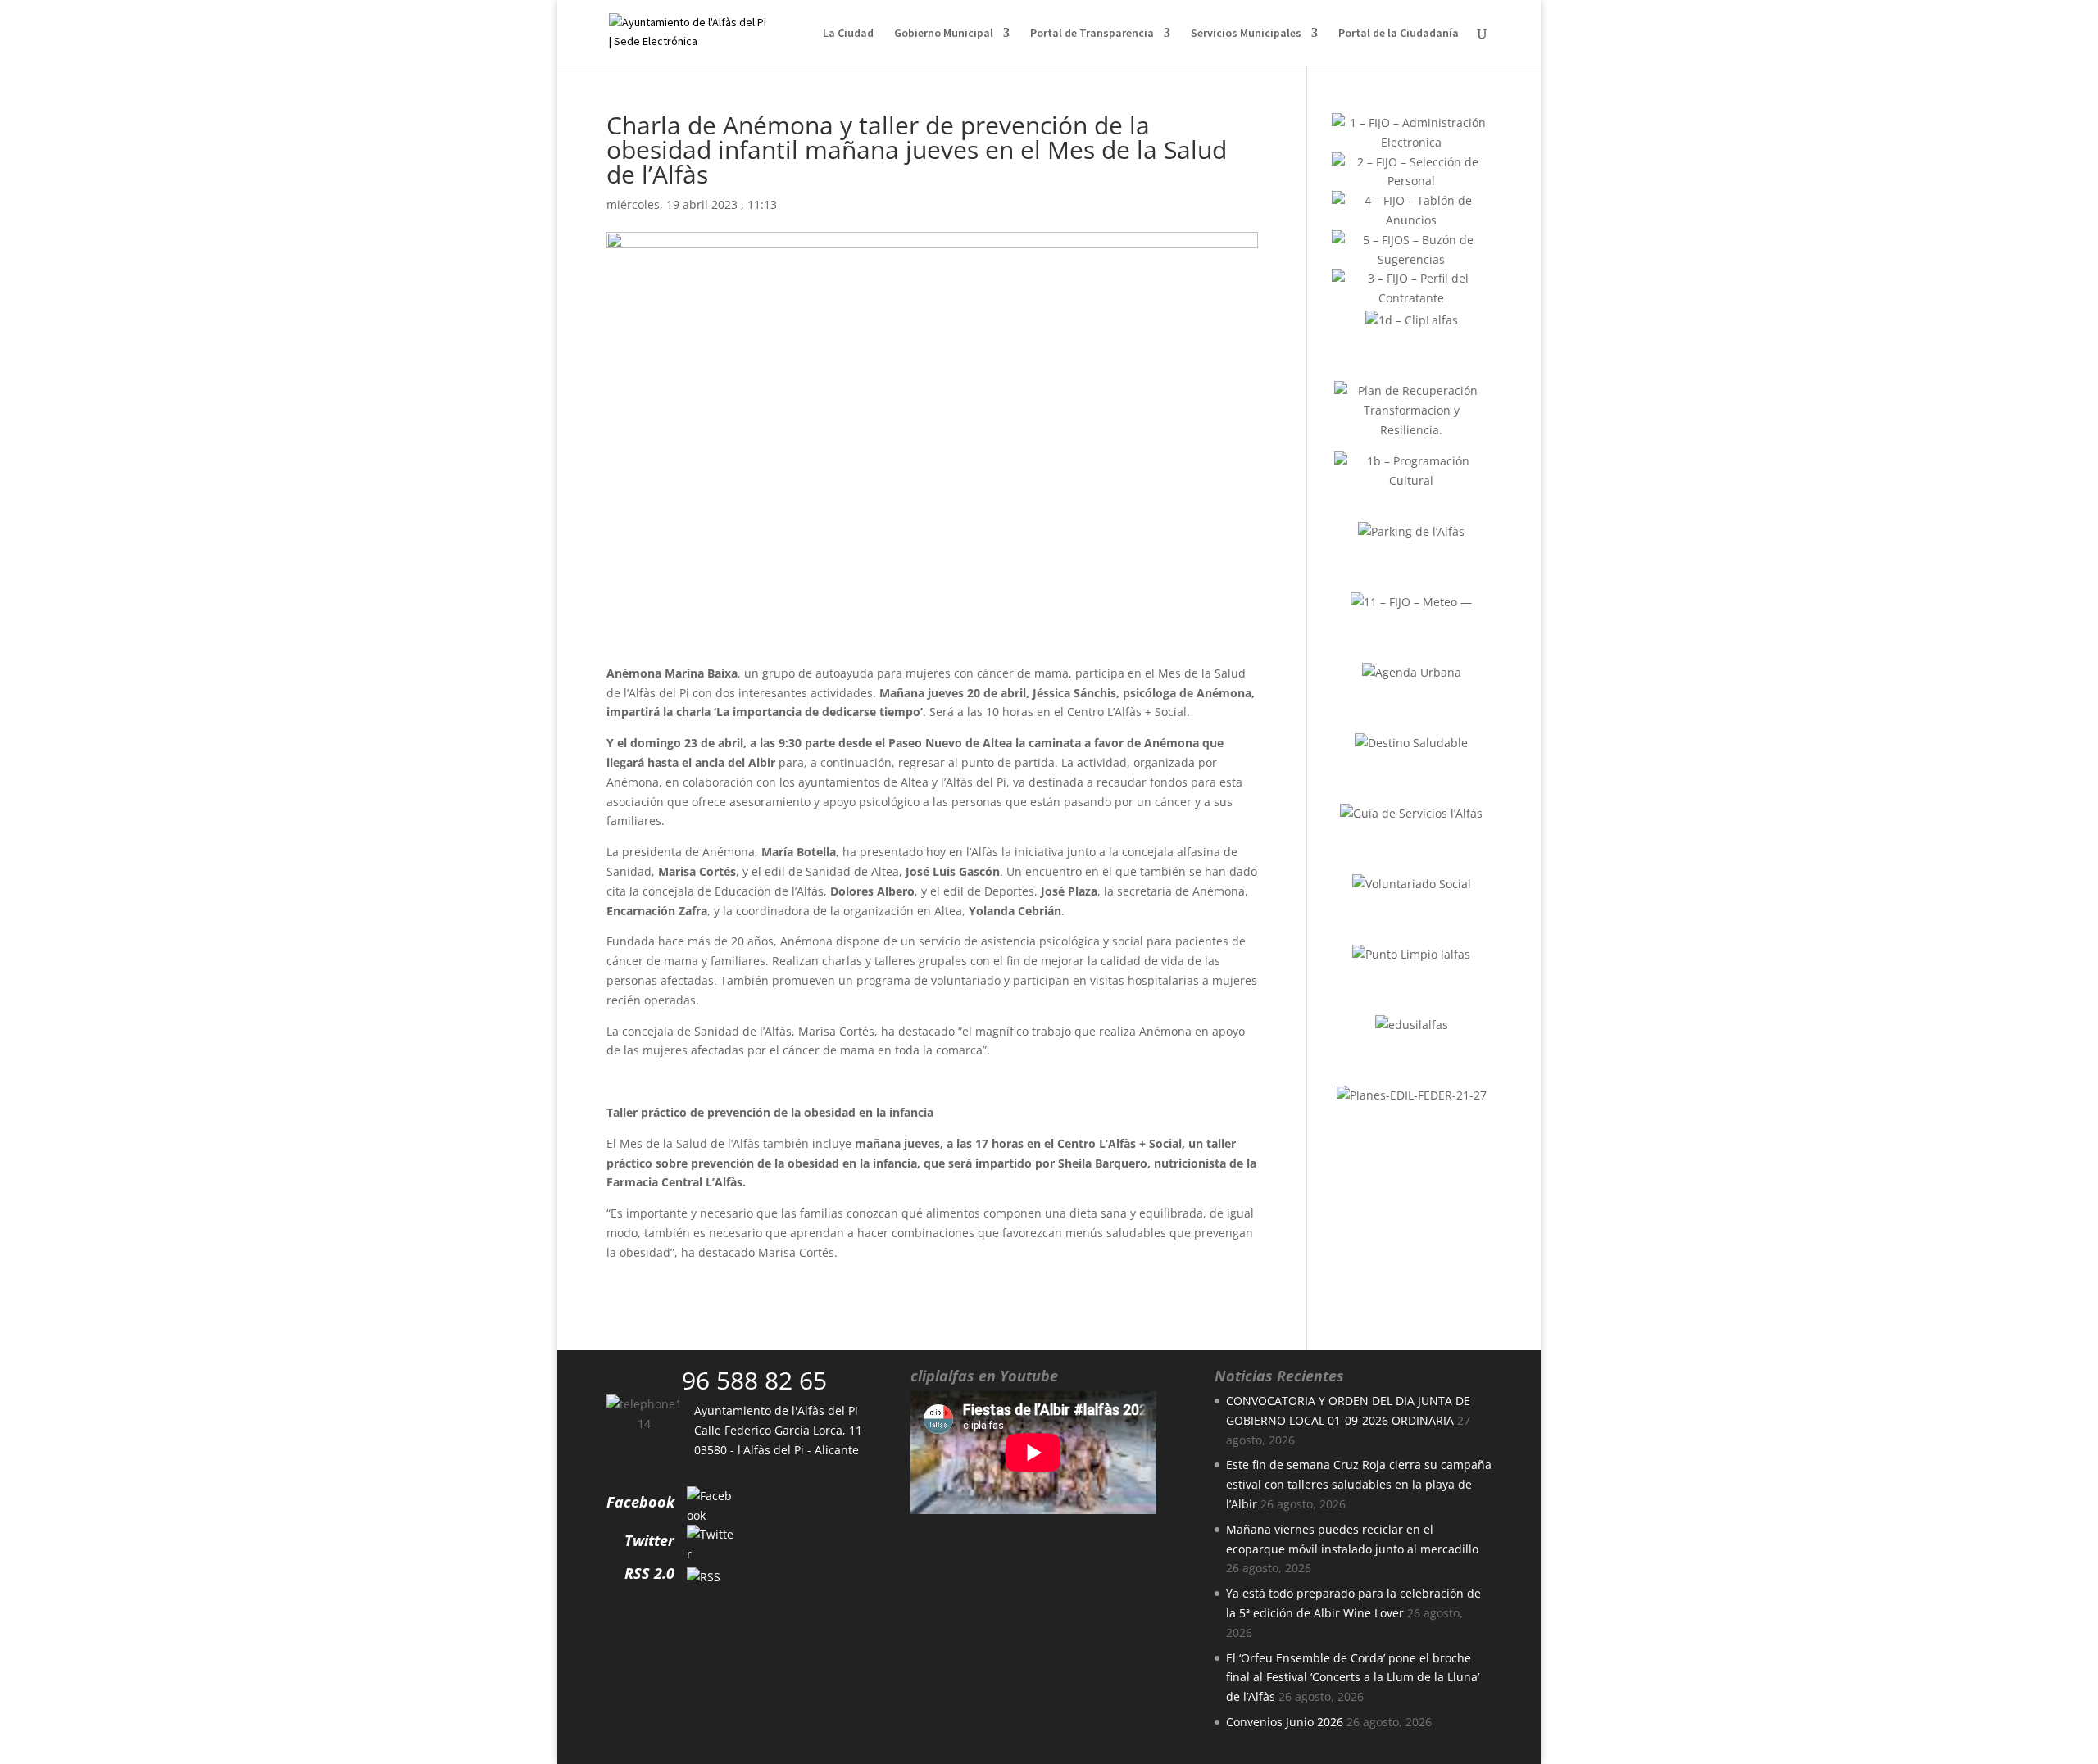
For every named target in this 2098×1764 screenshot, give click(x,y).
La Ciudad (848, 34)
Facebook (640, 1502)
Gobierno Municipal (944, 34)
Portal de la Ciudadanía (1399, 34)
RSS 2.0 (649, 1573)
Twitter (649, 1540)
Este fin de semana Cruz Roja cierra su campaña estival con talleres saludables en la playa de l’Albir (1359, 1484)
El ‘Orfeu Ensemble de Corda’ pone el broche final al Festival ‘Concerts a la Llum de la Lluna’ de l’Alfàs (1353, 1678)
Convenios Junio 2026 (1285, 1722)
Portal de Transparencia (1092, 34)
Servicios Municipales (1246, 34)
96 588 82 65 (754, 1380)
